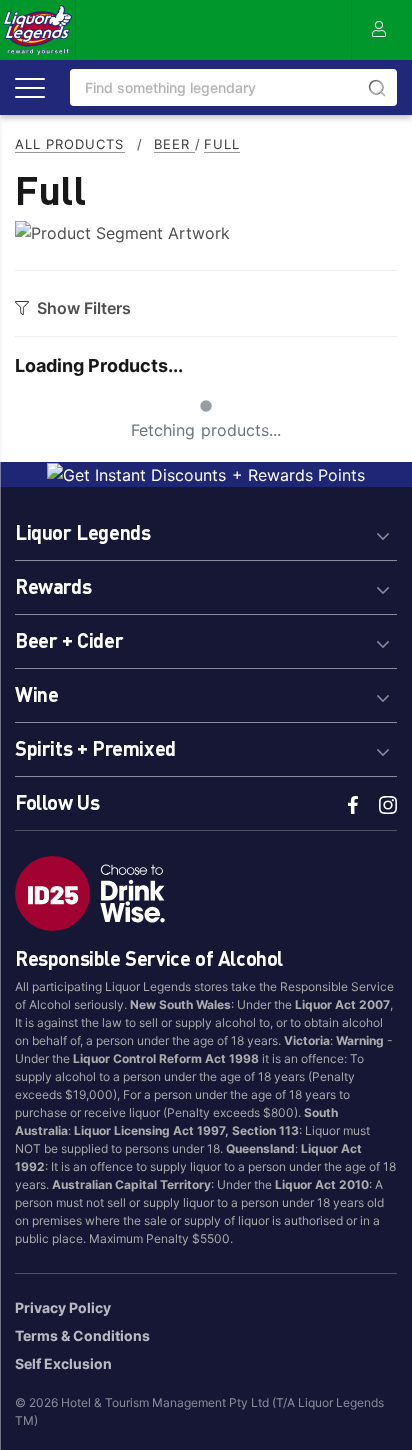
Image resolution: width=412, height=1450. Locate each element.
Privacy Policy (63, 1307)
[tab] (206, 529)
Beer (174, 144)
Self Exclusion (63, 1363)
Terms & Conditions (82, 1335)
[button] (206, 529)
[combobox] (233, 87)
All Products (70, 144)
